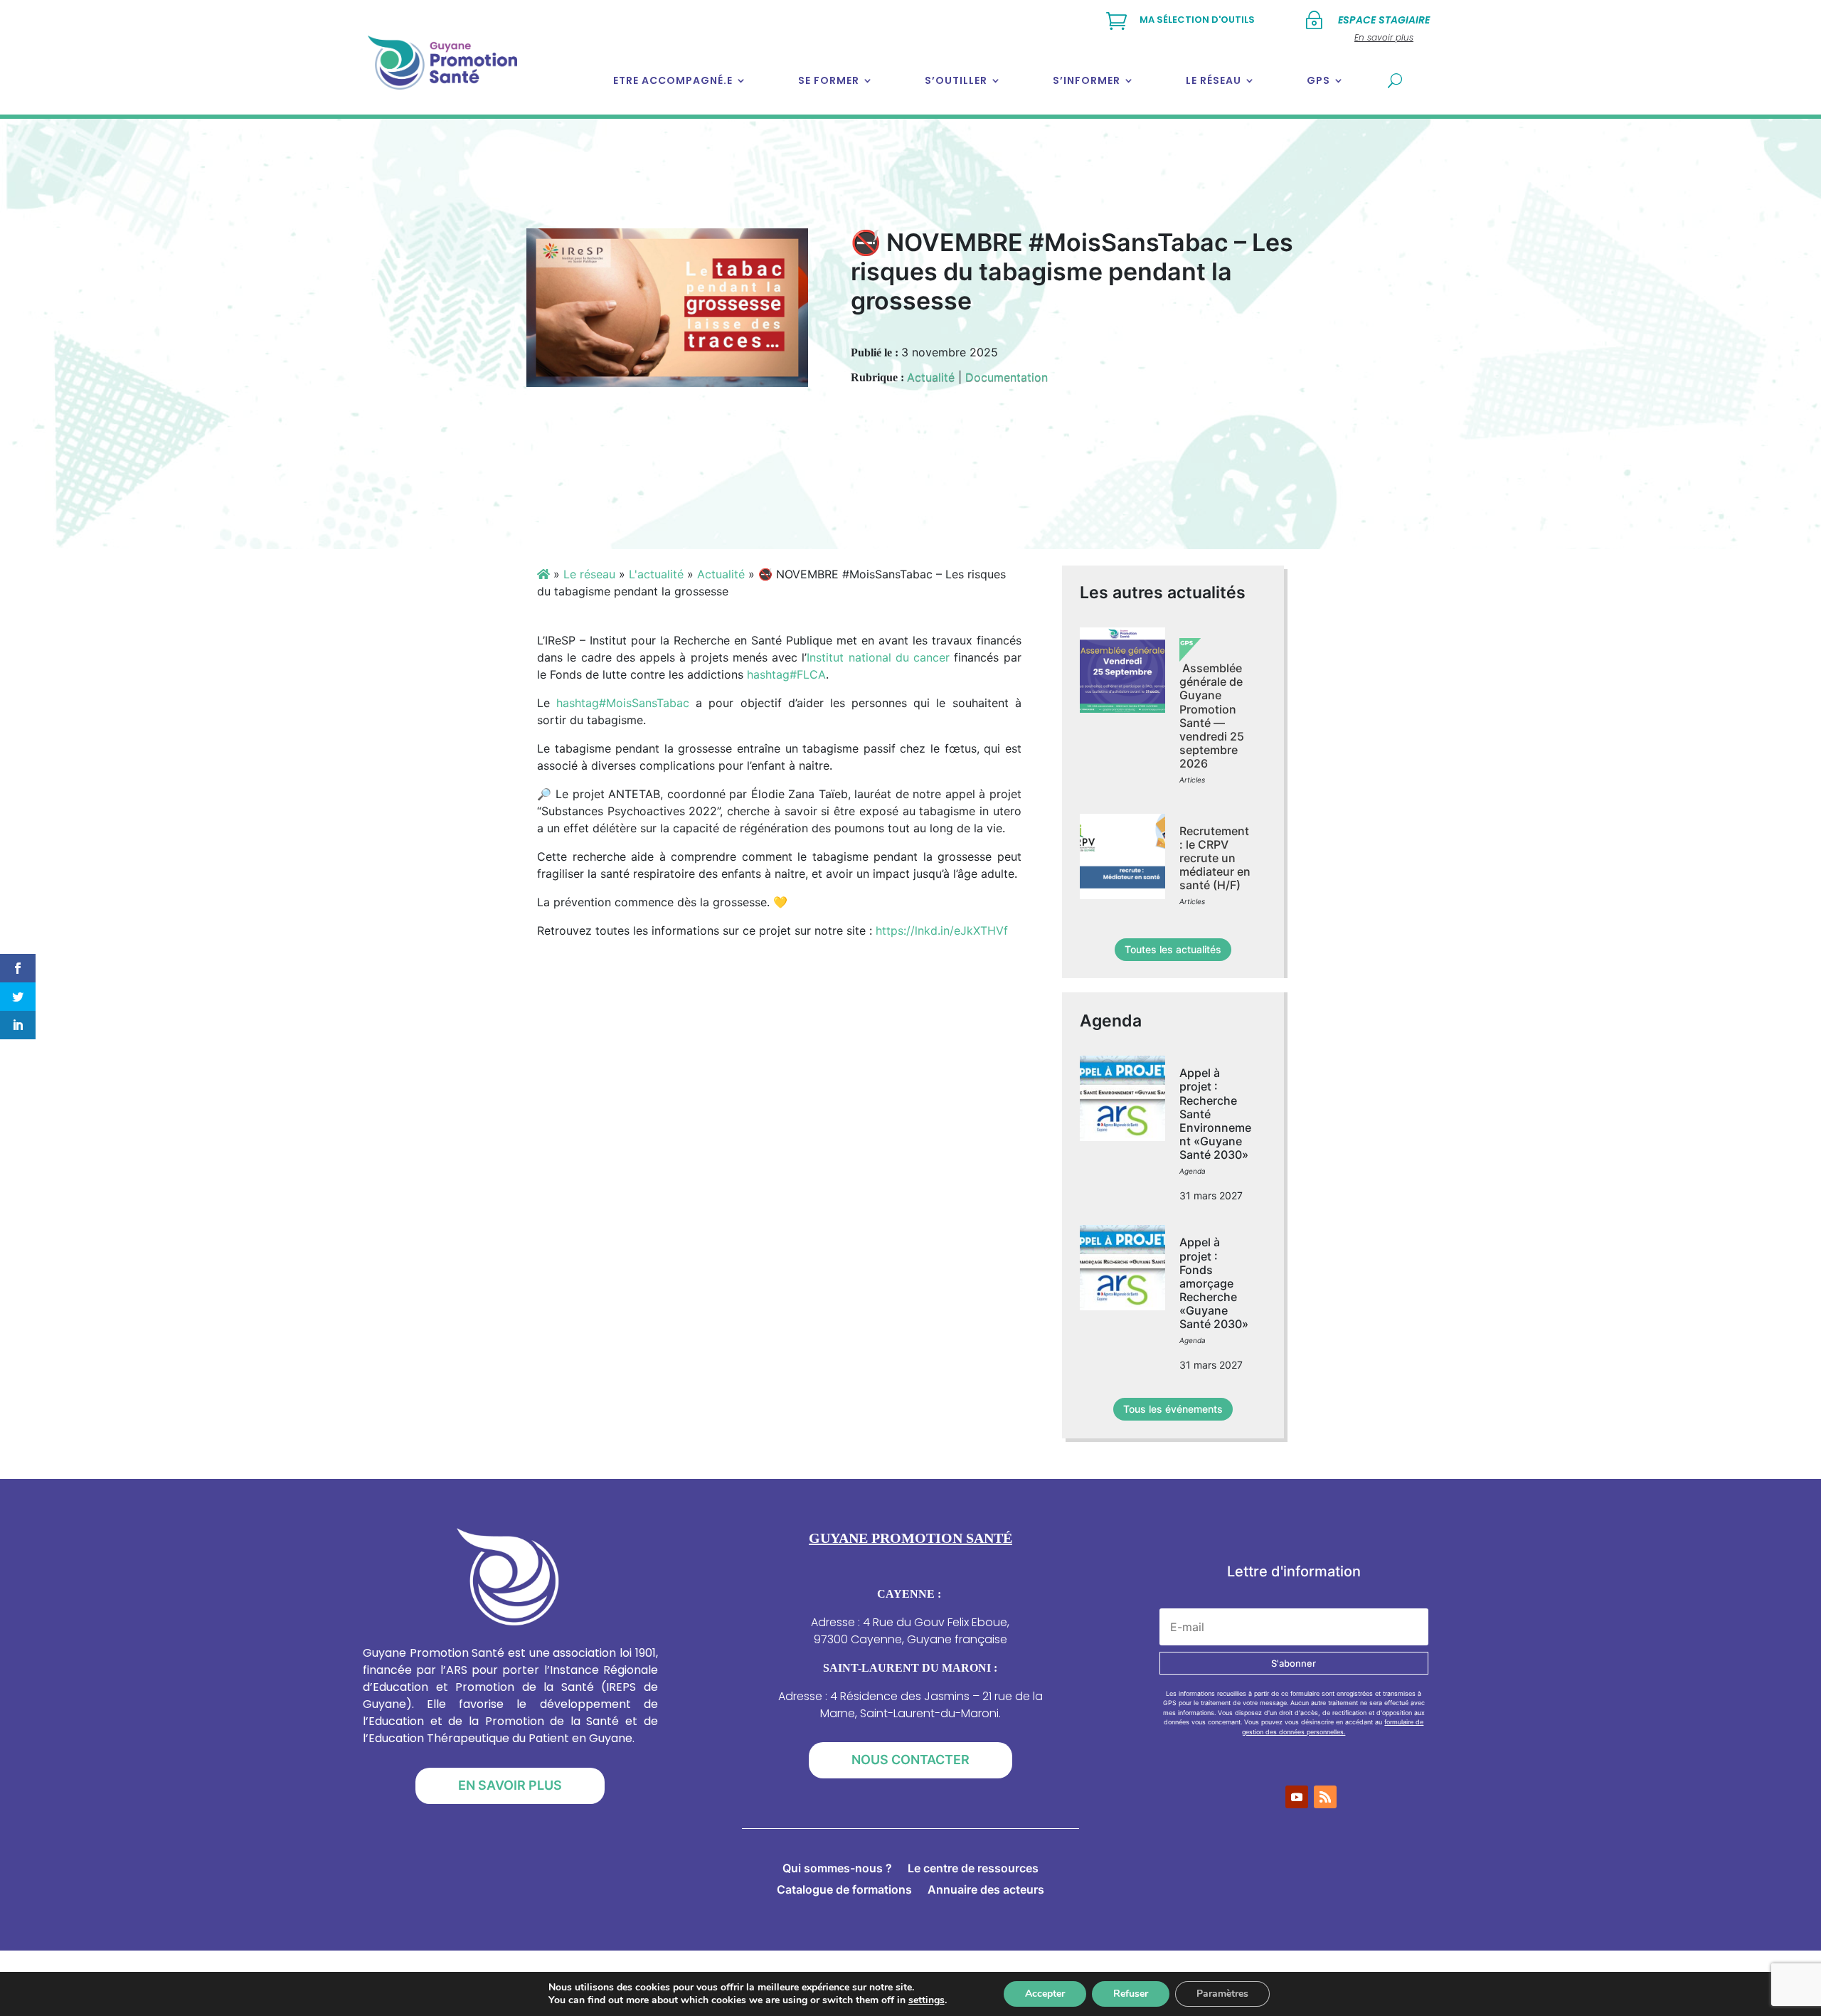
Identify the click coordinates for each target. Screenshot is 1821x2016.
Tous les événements (1173, 1409)
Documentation (1007, 377)
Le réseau (1214, 80)
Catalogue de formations (844, 1890)
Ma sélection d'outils (1197, 20)
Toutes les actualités (1173, 949)
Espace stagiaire (1384, 20)
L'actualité (656, 574)
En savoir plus (510, 1785)
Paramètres (1222, 1994)
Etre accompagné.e (673, 80)
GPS (1318, 80)
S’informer (1087, 80)
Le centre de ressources (973, 1869)
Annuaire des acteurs (986, 1890)
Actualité (931, 377)
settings (927, 2000)
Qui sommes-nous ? (837, 1869)
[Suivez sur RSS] (1325, 1797)
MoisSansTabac (623, 703)
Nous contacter (910, 1760)
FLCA (786, 674)
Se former (829, 80)
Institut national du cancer (878, 657)
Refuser (1131, 1994)
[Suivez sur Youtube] (1297, 1797)
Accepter (1045, 1994)
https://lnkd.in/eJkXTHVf (942, 930)
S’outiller (956, 80)
